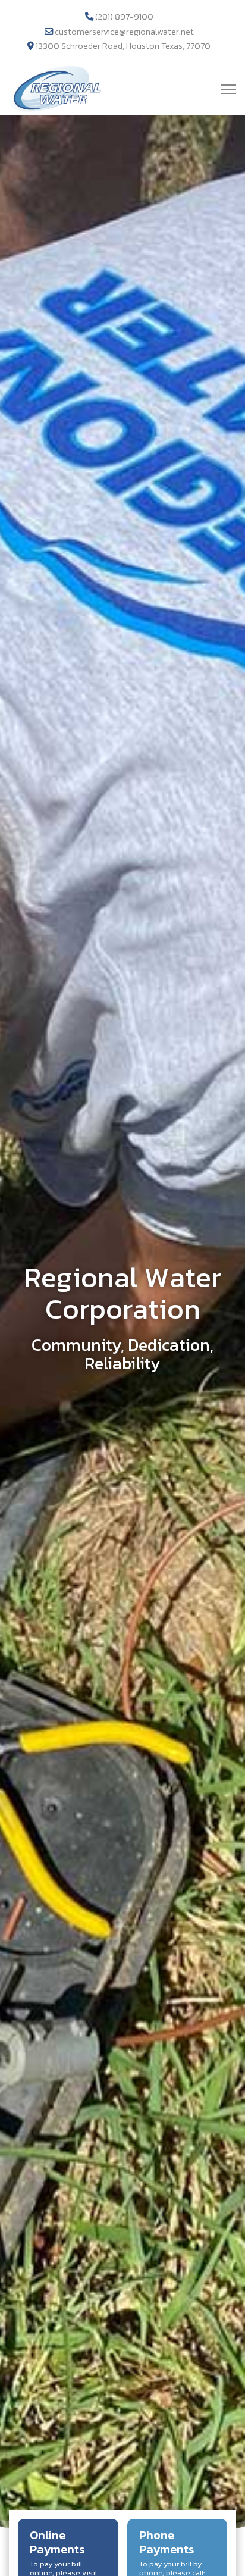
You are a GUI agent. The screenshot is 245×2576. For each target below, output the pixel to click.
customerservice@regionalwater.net (124, 32)
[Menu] (229, 89)
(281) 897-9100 (124, 17)
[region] (122, 1326)
